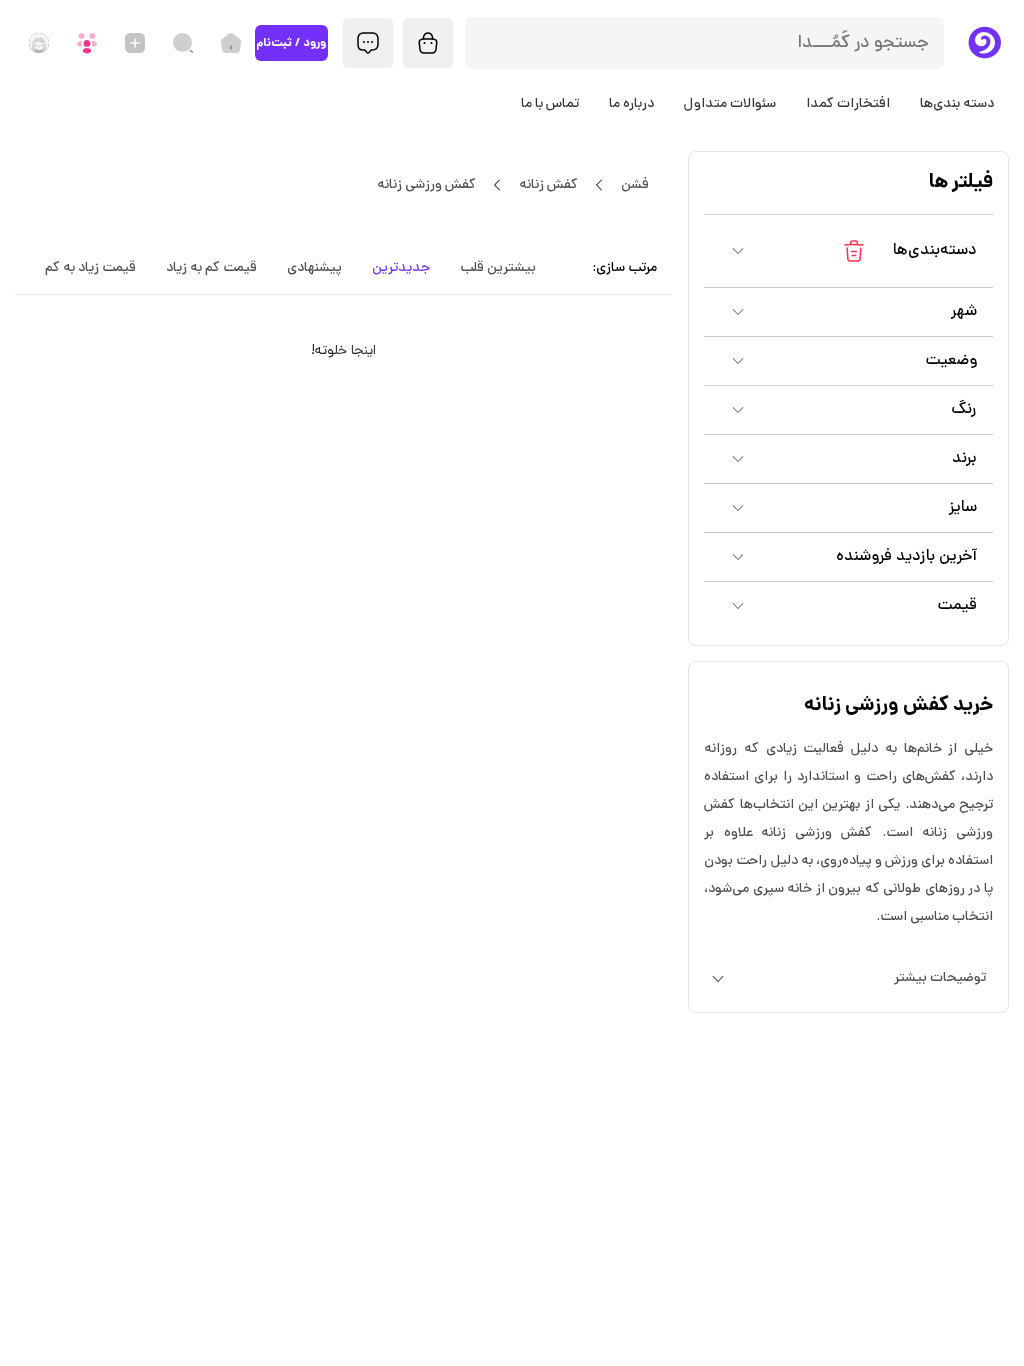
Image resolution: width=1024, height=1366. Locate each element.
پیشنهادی (314, 268)
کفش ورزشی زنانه (426, 185)
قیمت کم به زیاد (211, 268)
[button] (848, 251)
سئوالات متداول (730, 104)
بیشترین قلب (498, 268)
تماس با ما (550, 104)
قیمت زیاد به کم (90, 268)
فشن (635, 185)
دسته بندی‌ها (957, 104)
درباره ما (631, 104)
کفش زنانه (548, 185)
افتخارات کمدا (848, 104)
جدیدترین (401, 268)
